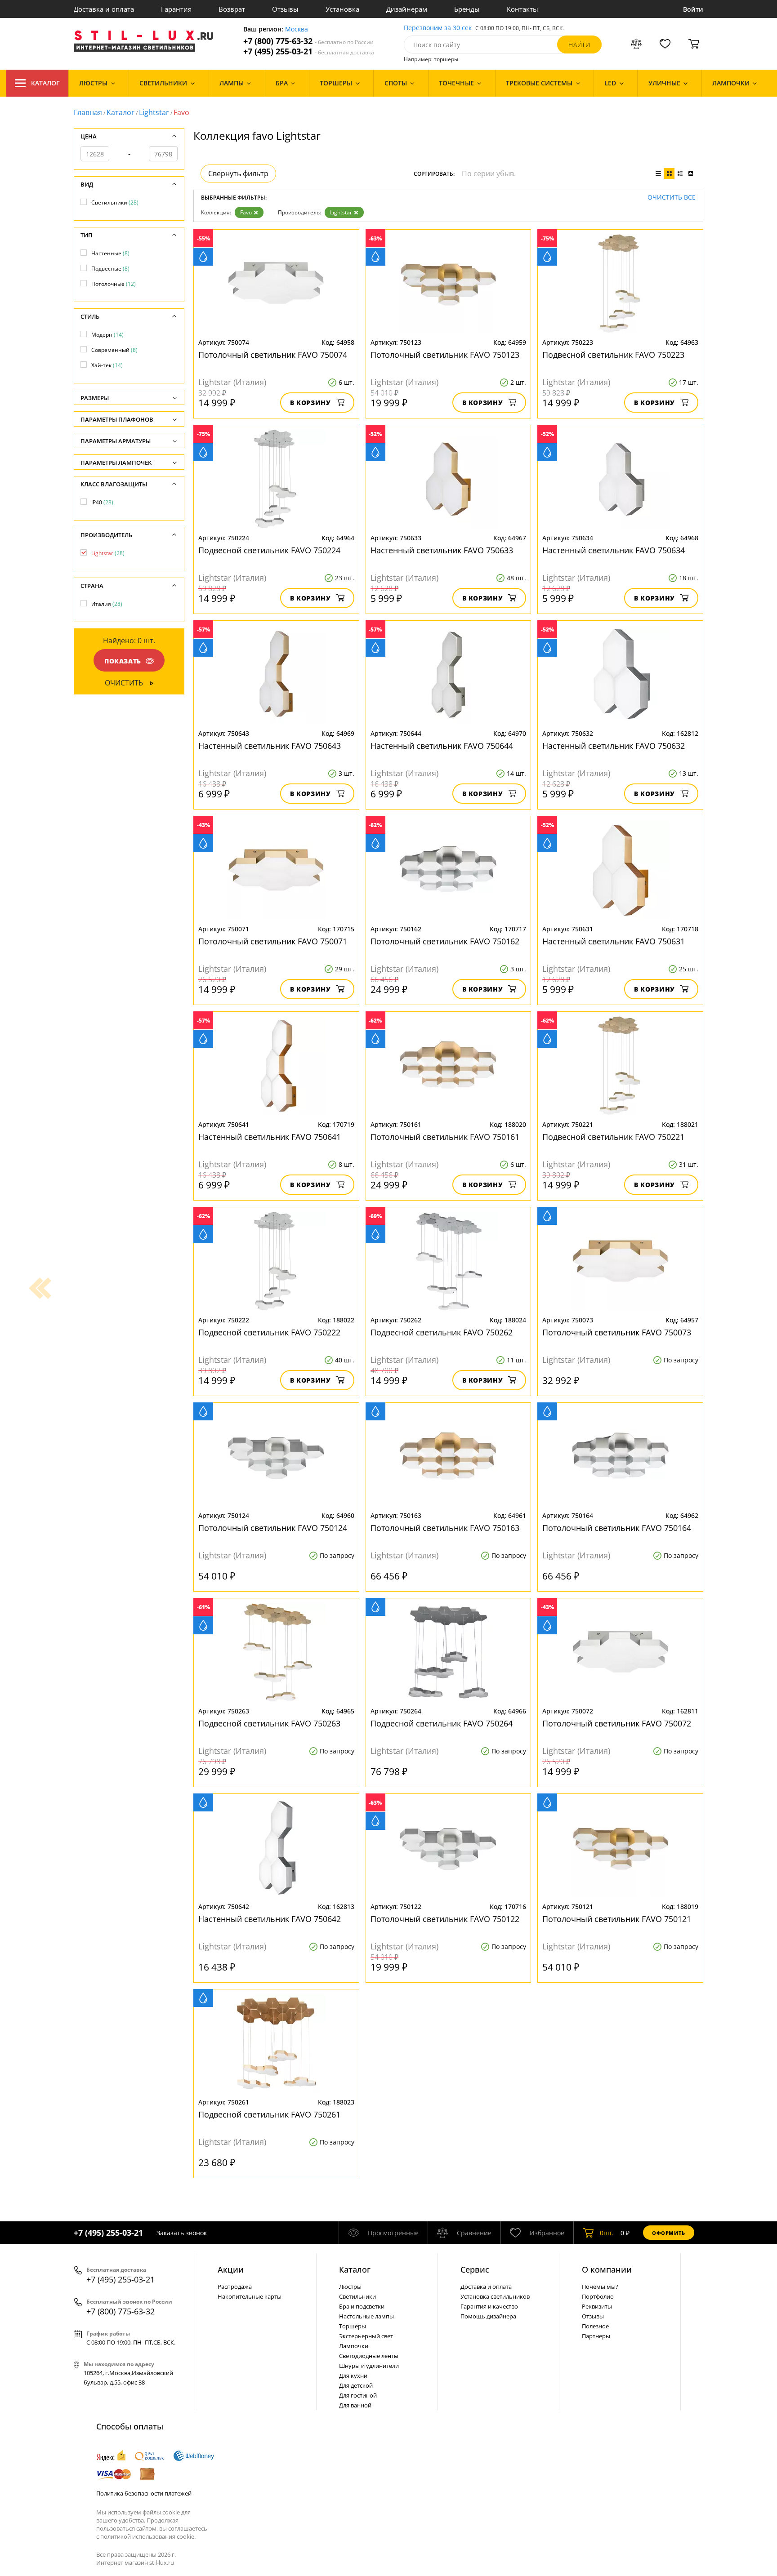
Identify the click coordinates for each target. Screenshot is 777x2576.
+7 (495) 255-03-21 (309, 51)
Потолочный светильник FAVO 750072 (617, 1723)
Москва (297, 29)
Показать (123, 661)
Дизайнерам (407, 9)
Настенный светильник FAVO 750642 (270, 1919)
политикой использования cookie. (148, 2536)
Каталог (45, 83)
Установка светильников (495, 2296)
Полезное (595, 2326)
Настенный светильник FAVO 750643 (270, 746)
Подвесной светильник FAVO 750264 (442, 1723)
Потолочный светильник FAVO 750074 (273, 355)
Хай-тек (107, 365)
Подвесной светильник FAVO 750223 (613, 355)
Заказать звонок (182, 2233)
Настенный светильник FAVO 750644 (442, 746)
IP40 (102, 502)
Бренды (467, 9)
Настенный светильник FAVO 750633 (442, 550)
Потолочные (114, 284)
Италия (107, 604)
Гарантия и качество (489, 2306)
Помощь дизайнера (488, 2316)
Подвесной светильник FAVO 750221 (613, 1137)
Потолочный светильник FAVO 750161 (445, 1137)
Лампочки (354, 2346)
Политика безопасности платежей (144, 2493)
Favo (246, 212)
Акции (231, 2269)
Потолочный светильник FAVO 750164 (617, 1528)
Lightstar (154, 112)
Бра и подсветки (362, 2306)
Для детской (356, 2385)
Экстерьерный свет (366, 2336)
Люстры (350, 2287)
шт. (607, 2233)
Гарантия (176, 9)
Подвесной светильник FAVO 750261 (269, 2114)
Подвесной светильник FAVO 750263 (269, 1723)
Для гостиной (358, 2395)
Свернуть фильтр (238, 174)
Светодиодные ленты (369, 2356)
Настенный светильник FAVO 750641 (270, 1137)
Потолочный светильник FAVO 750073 (617, 1332)
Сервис (475, 2269)
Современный (114, 350)
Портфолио (598, 2296)
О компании (607, 2269)
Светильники (115, 202)
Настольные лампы (366, 2316)
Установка (342, 9)
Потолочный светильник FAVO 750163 (445, 1528)
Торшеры (353, 2326)
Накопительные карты (250, 2296)
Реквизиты (597, 2306)
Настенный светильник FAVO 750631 (614, 941)
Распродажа (235, 2287)
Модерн (107, 335)
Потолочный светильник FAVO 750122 (445, 1919)
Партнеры (596, 2336)
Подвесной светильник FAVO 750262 (442, 1332)
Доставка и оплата (104, 9)
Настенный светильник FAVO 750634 (614, 550)
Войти (693, 9)
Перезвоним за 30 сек (438, 28)
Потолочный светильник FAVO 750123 (445, 355)
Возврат (232, 9)
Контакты (522, 9)
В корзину (310, 403)
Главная (88, 112)
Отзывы (285, 9)
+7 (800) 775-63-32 (308, 41)
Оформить (669, 2233)
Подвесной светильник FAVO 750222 (269, 1332)
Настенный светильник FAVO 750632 (614, 746)
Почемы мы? (600, 2287)
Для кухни (353, 2376)
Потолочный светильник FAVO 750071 (273, 941)
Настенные (110, 253)
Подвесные (110, 269)
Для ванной (355, 2405)
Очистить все (672, 198)
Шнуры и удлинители (369, 2366)
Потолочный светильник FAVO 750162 (445, 941)
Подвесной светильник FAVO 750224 (269, 550)
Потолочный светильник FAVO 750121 (617, 1919)
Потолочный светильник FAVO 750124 (273, 1528)
